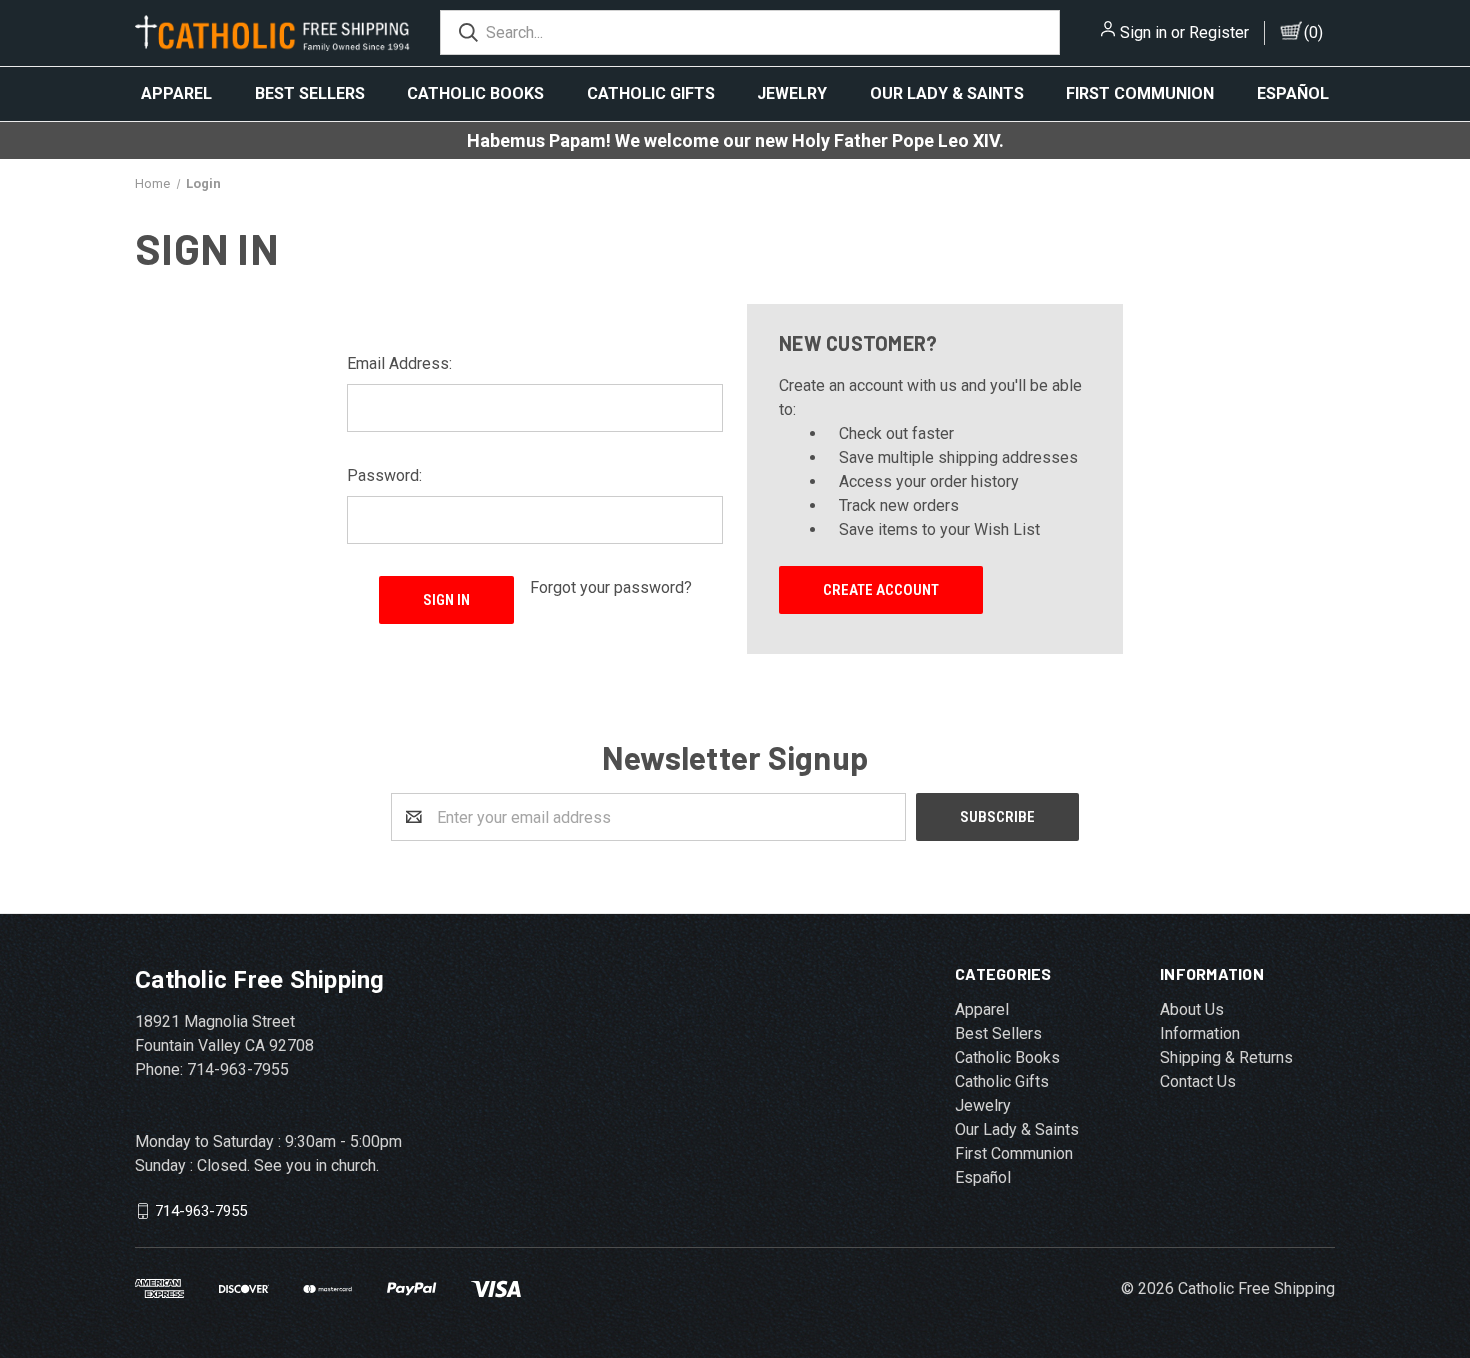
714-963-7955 (201, 1211)
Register (1219, 32)
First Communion (1140, 93)
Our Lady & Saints (947, 93)
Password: (384, 475)
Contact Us (1198, 1081)
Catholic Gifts (651, 93)
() (1313, 32)
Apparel (176, 93)
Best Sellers (310, 93)
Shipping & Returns (1226, 1057)
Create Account (881, 590)
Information (1200, 1033)
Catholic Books (475, 93)
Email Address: (399, 363)
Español (1293, 93)
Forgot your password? (611, 587)
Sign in (1143, 32)
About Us (1192, 1009)
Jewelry (792, 93)
